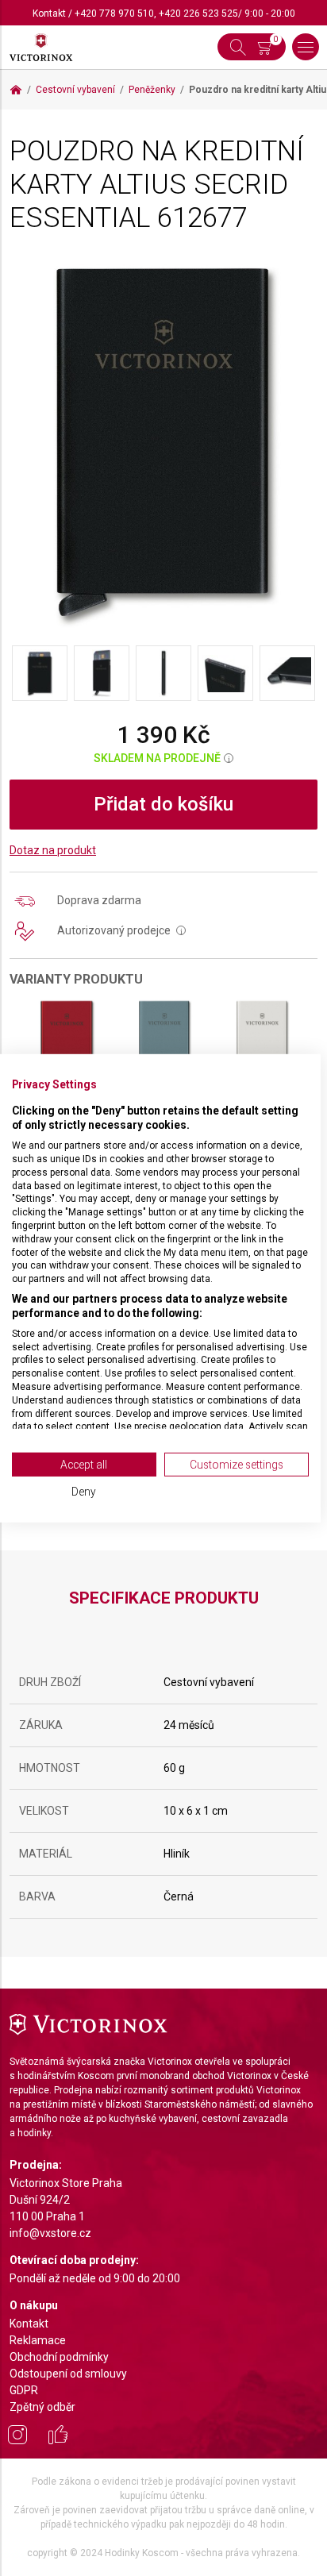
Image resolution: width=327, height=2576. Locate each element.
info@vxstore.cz (50, 2233)
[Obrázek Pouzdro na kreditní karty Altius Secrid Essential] (163, 443)
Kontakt (49, 13)
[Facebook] (58, 2437)
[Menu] (306, 47)
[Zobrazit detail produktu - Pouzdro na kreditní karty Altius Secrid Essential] (66, 1043)
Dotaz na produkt (53, 850)
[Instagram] (17, 2437)
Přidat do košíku (163, 804)
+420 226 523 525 (198, 13)
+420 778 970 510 (114, 13)
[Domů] (16, 90)
